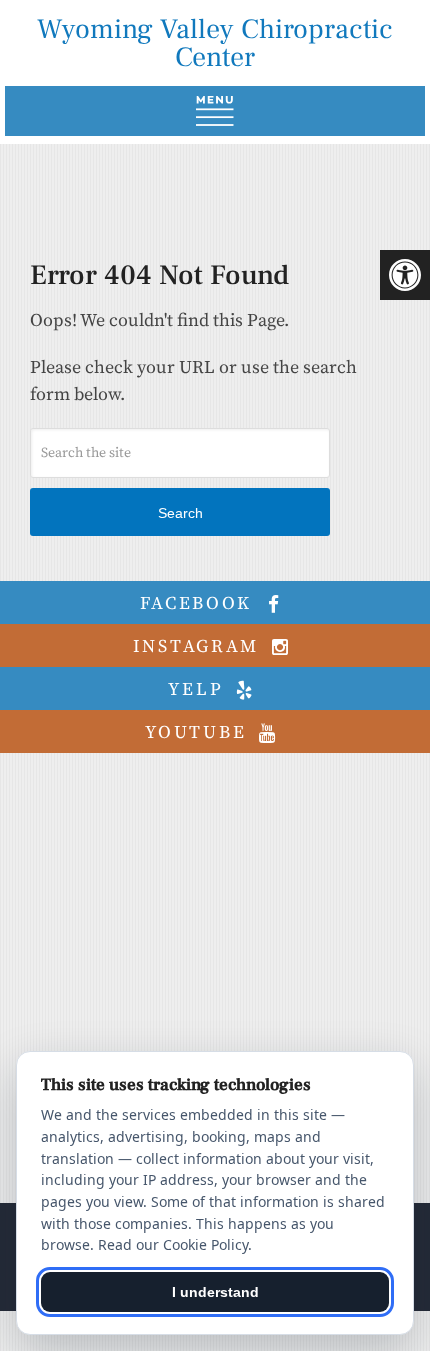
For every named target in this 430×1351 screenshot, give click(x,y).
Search (180, 513)
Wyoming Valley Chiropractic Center (215, 43)
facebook (199, 603)
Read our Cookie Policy (173, 1244)
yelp (199, 689)
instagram (199, 646)
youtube (199, 732)
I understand (215, 1292)
